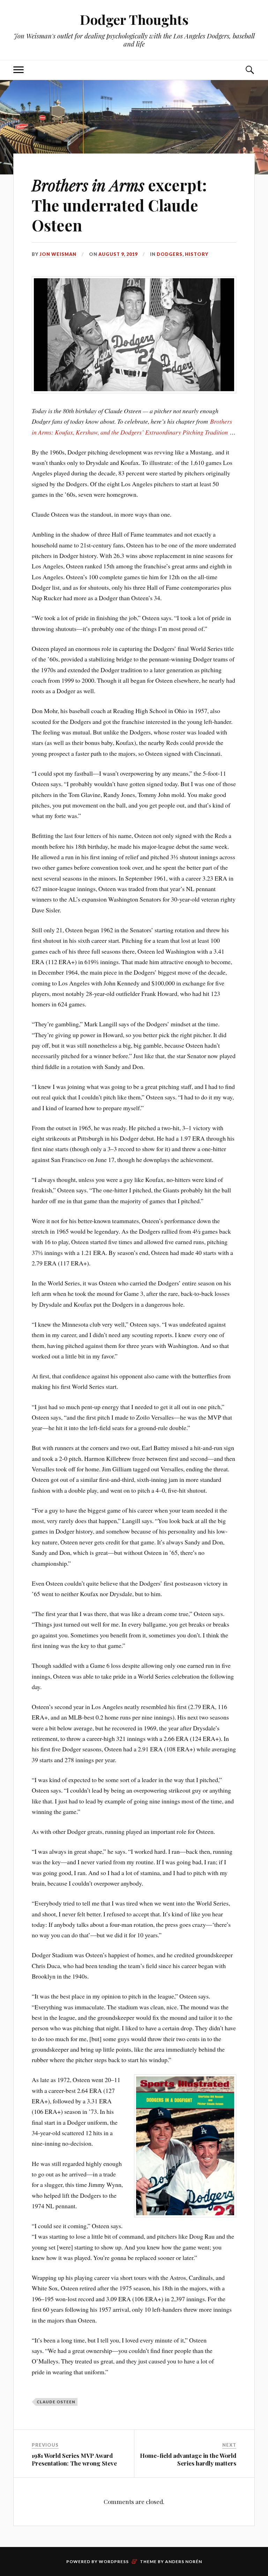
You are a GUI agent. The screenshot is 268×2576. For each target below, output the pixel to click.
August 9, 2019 (118, 254)
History (197, 254)
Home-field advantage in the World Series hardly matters (188, 2459)
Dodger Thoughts (134, 19)
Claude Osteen (56, 2402)
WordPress (114, 2561)
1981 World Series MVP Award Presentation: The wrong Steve (74, 2459)
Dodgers (170, 254)
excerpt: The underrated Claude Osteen (119, 205)
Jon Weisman (58, 254)
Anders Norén (184, 2561)
